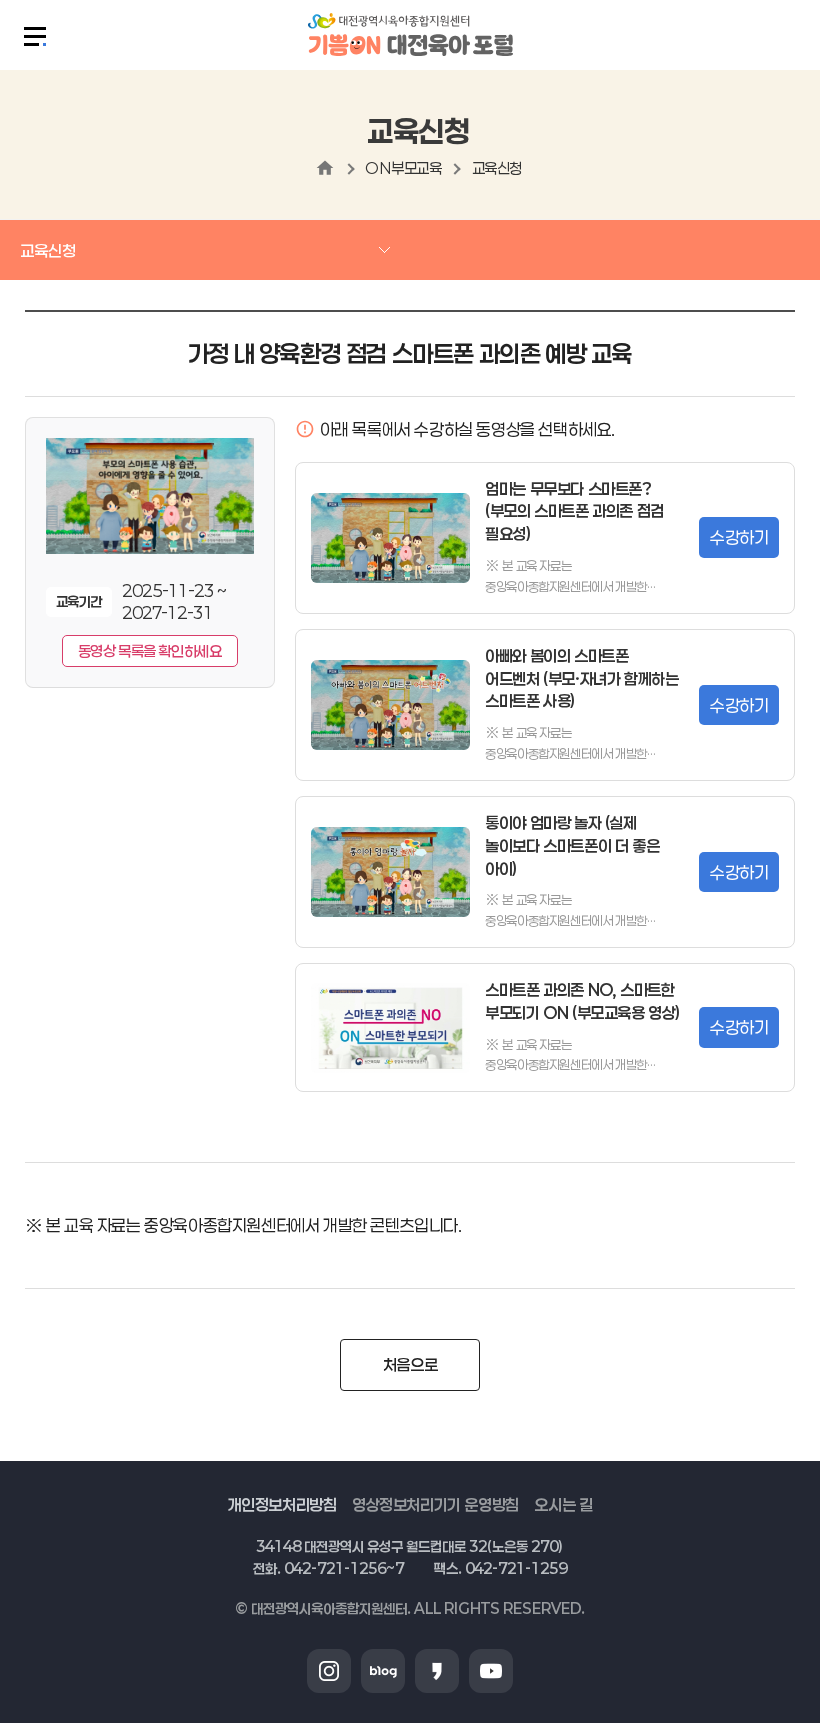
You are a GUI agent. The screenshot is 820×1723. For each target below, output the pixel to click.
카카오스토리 (437, 1671)
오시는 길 (563, 1504)
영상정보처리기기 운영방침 (435, 1504)
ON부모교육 (403, 168)
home (325, 168)
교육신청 (497, 168)
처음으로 (410, 1364)
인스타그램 (329, 1671)
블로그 (383, 1671)
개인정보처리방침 (282, 1504)
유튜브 (491, 1671)
